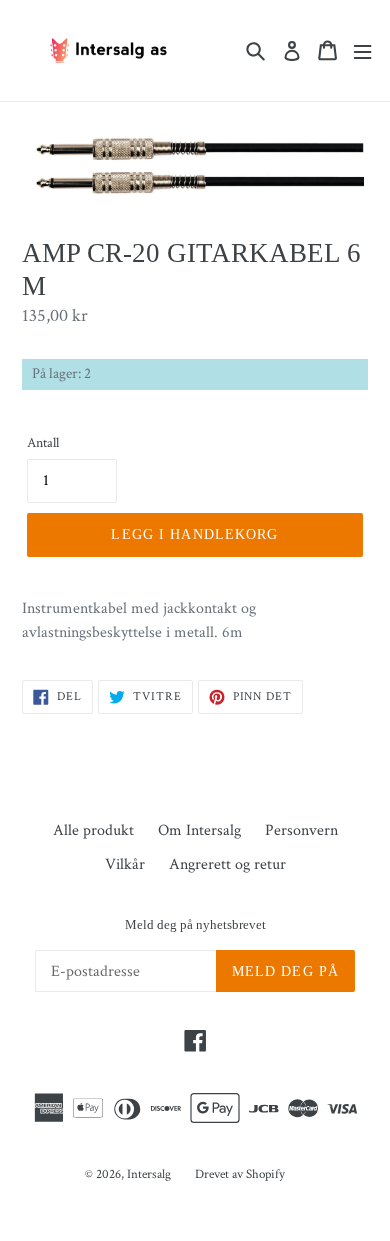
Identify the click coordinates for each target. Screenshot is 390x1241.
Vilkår (125, 864)
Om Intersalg (199, 830)
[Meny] (362, 50)
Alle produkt (93, 830)
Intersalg (149, 1174)
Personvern (301, 830)
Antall (43, 443)
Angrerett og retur (227, 864)
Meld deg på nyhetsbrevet (195, 924)
